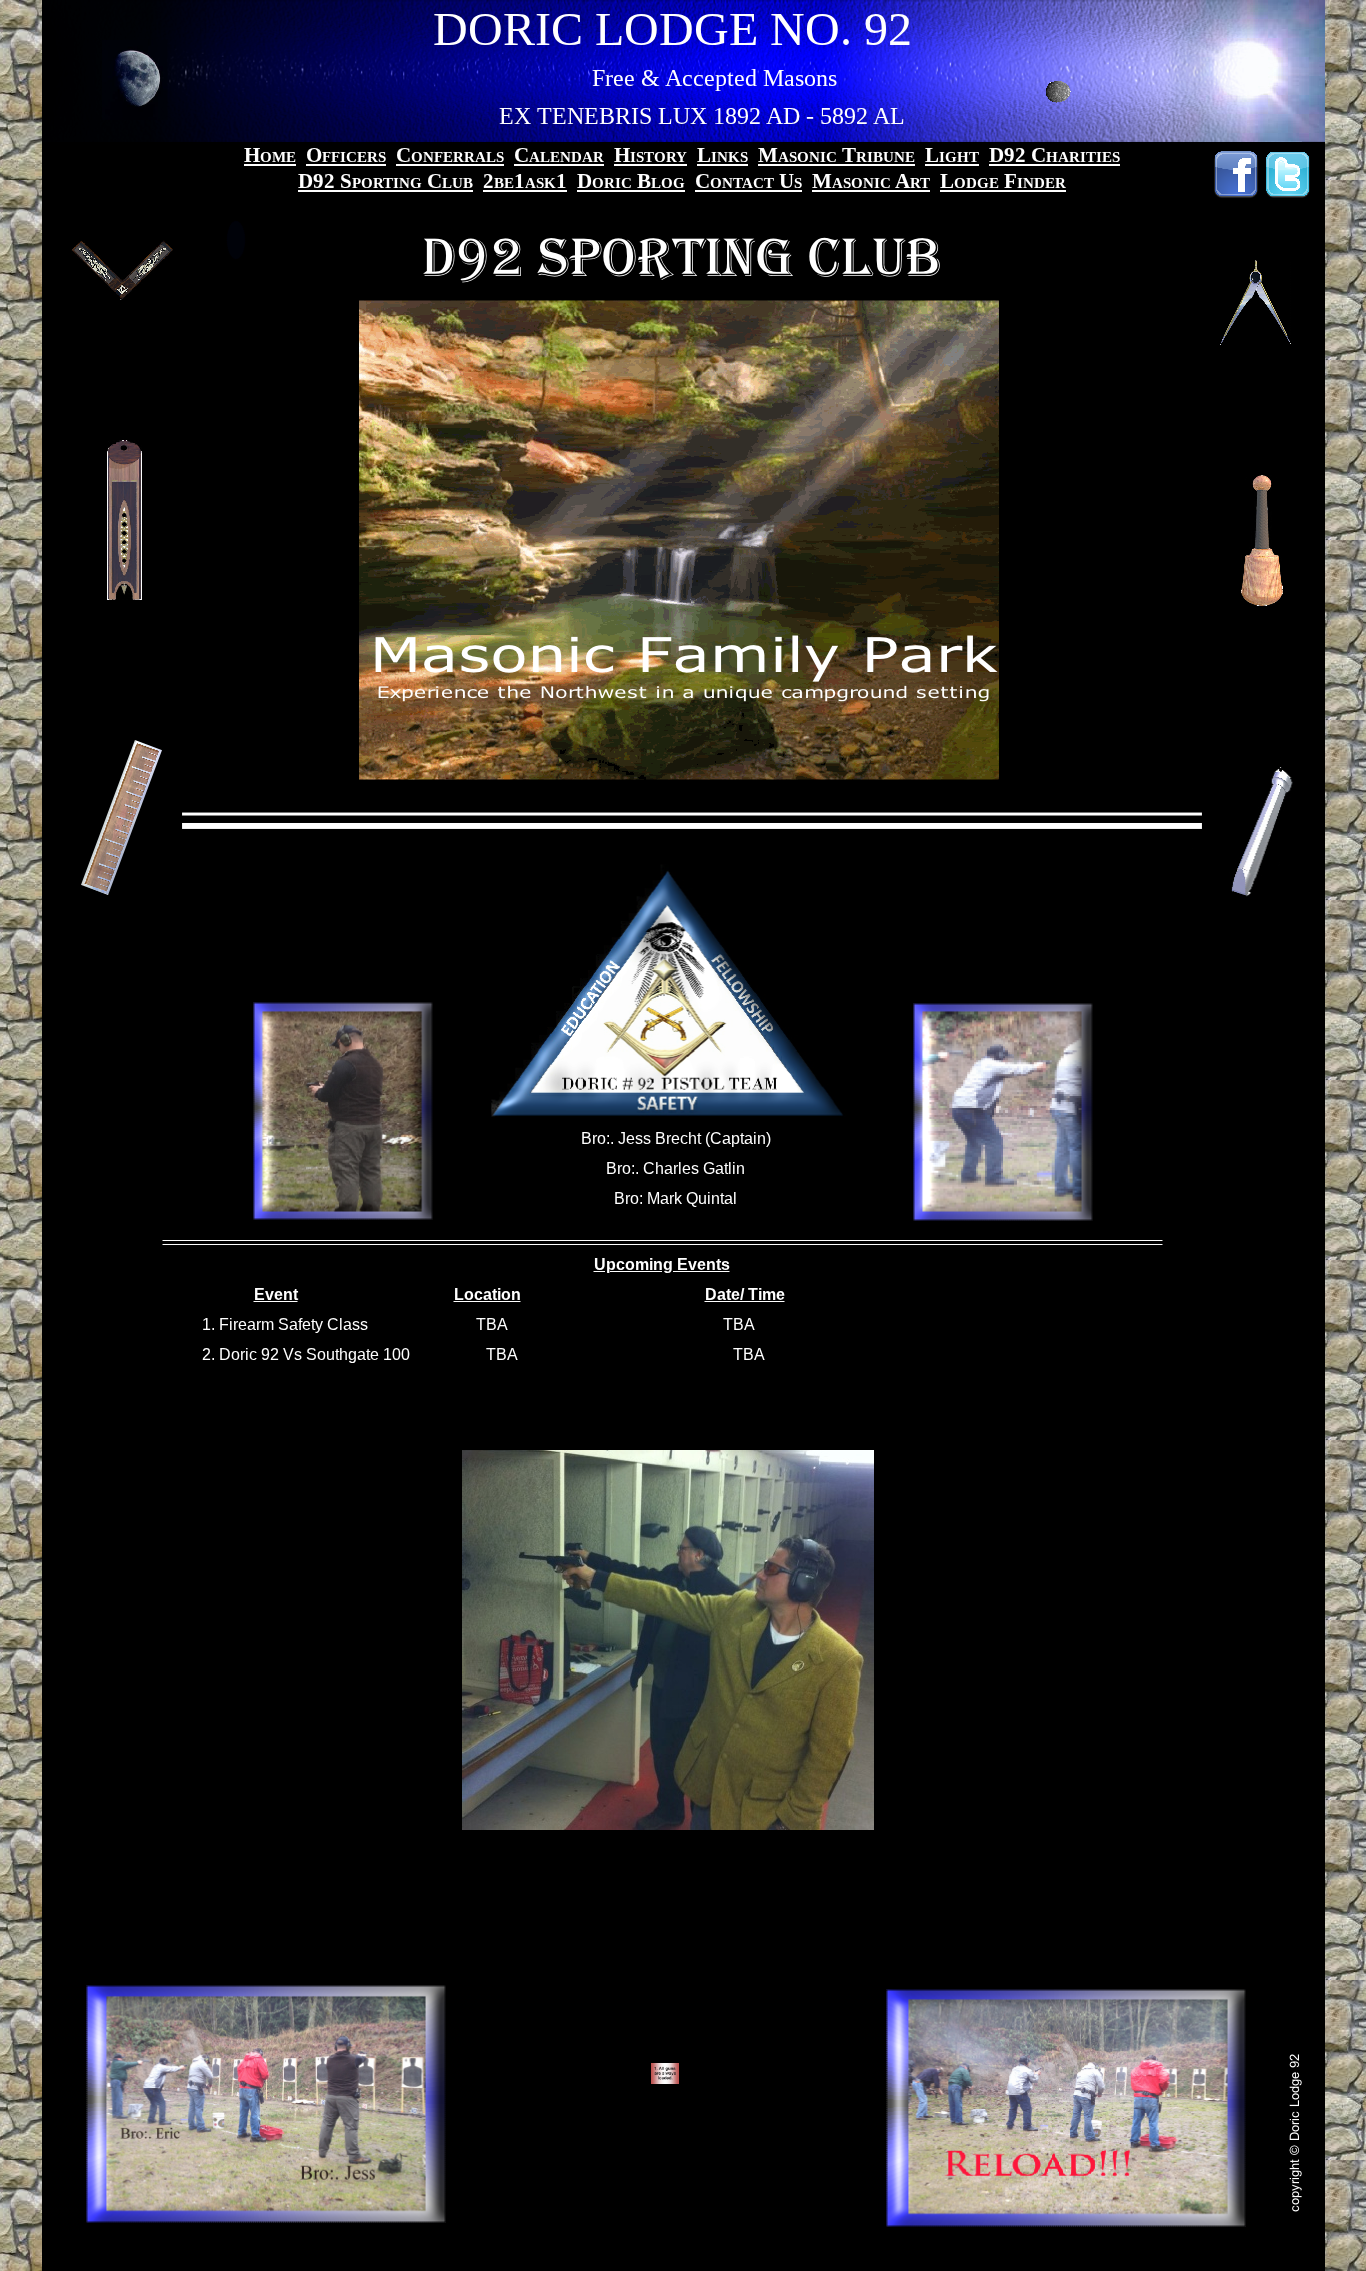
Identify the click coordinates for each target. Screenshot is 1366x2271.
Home (270, 155)
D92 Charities (1054, 155)
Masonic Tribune (836, 155)
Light (952, 155)
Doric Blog (631, 181)
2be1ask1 (525, 181)
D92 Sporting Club (385, 181)
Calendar (559, 155)
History (650, 155)
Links (722, 155)
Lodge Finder (1003, 181)
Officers (346, 155)
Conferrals (450, 155)
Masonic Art (871, 181)
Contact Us (748, 181)
